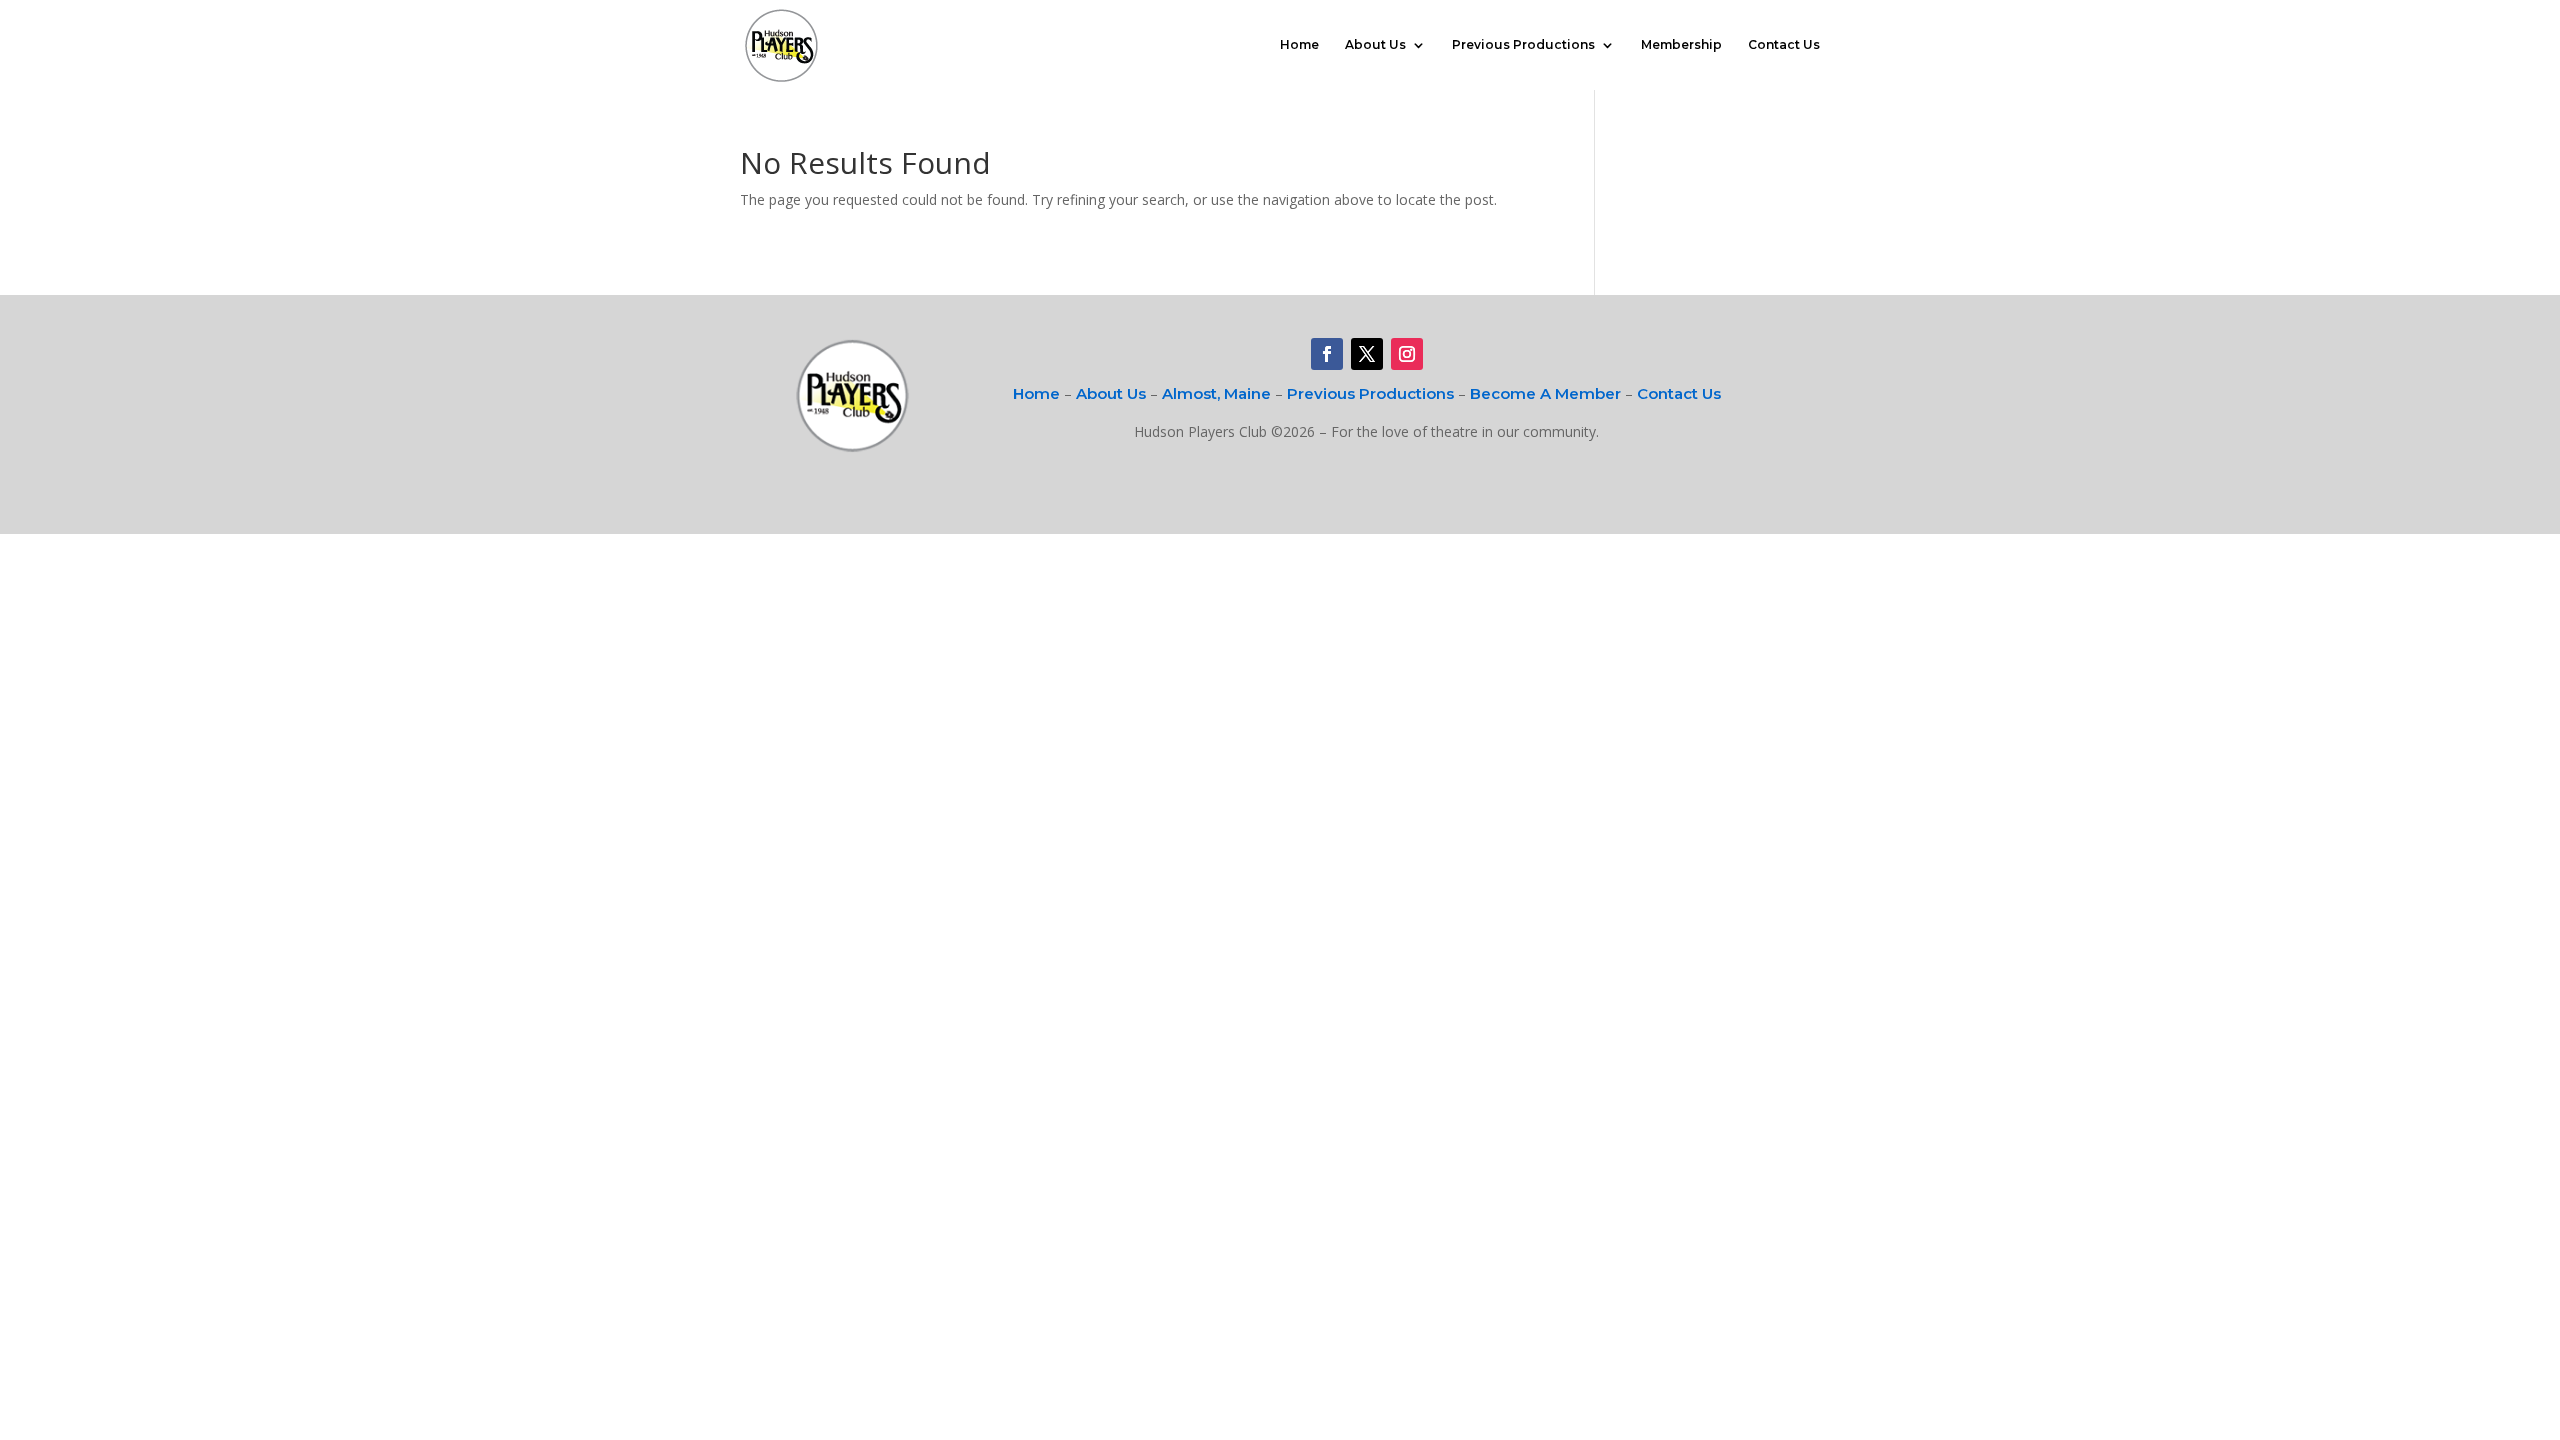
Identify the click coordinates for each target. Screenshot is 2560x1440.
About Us (1375, 45)
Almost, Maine (1216, 393)
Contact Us (1784, 45)
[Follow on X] (1367, 354)
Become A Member (1545, 393)
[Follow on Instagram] (1407, 354)
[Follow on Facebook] (1327, 354)
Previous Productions (1523, 45)
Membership (1681, 45)
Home (1299, 45)
